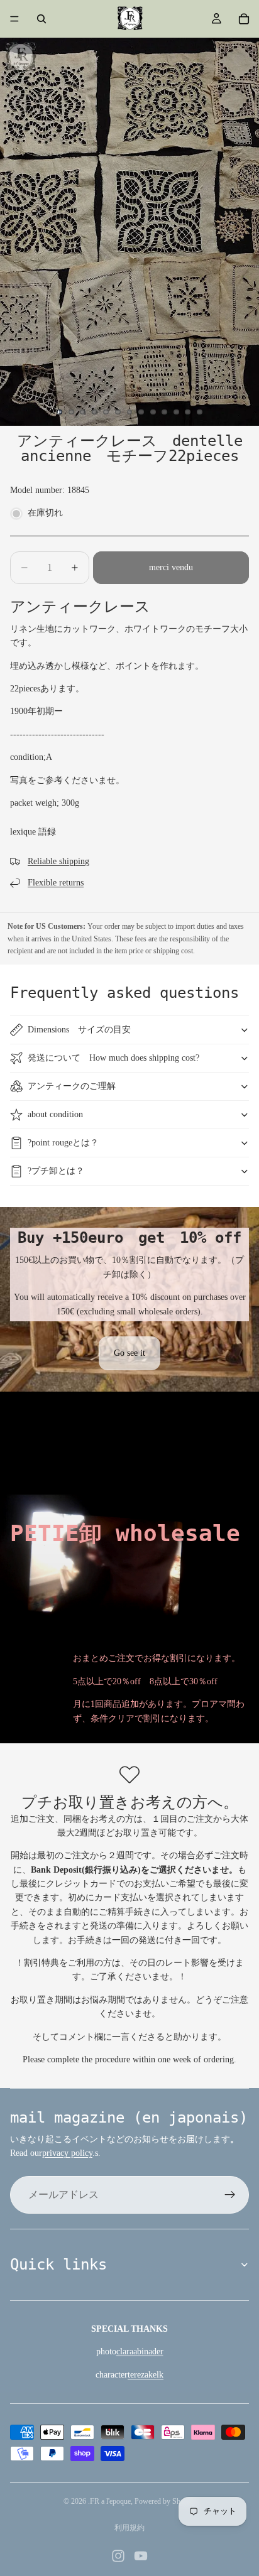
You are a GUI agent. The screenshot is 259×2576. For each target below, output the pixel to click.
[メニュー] (14, 19)
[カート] (244, 19)
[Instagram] (118, 2556)
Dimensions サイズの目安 (79, 1030)
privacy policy (67, 2153)
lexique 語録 (33, 832)
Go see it (129, 1353)
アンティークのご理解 (72, 1086)
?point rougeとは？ (63, 1143)
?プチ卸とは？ (56, 1171)
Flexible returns (56, 883)
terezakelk (146, 2375)
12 (188, 412)
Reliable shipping (58, 861)
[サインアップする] (230, 2195)
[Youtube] (141, 2556)
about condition (55, 1114)
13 (199, 412)
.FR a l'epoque (109, 2501)
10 (165, 412)
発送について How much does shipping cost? (113, 1058)
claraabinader (140, 2351)
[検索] (41, 19)
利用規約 (129, 2528)
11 (176, 412)
